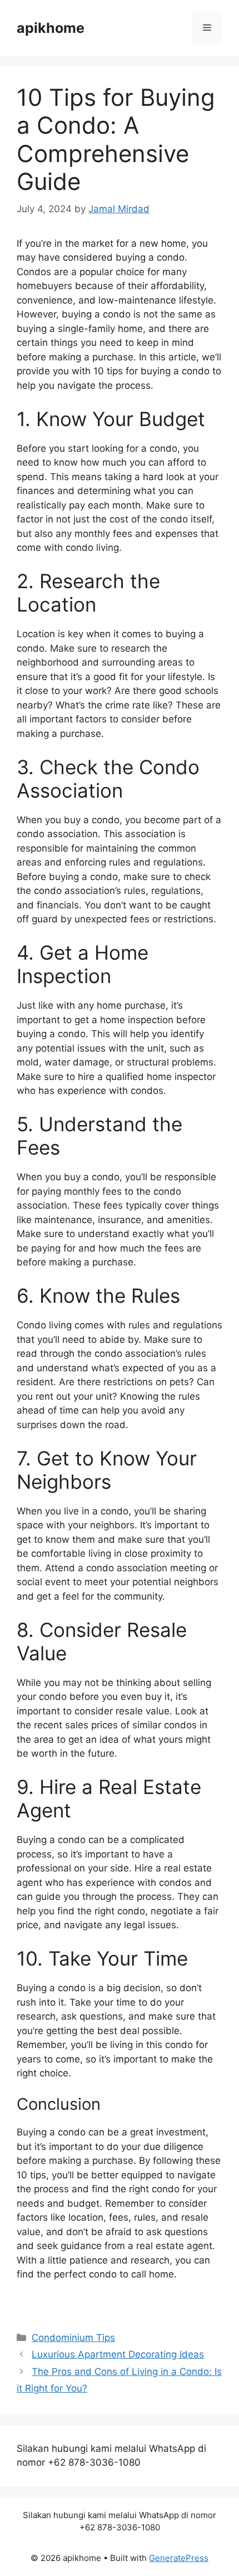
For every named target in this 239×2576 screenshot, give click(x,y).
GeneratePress (179, 2558)
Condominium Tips (73, 2338)
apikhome (51, 28)
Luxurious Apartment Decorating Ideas (118, 2354)
